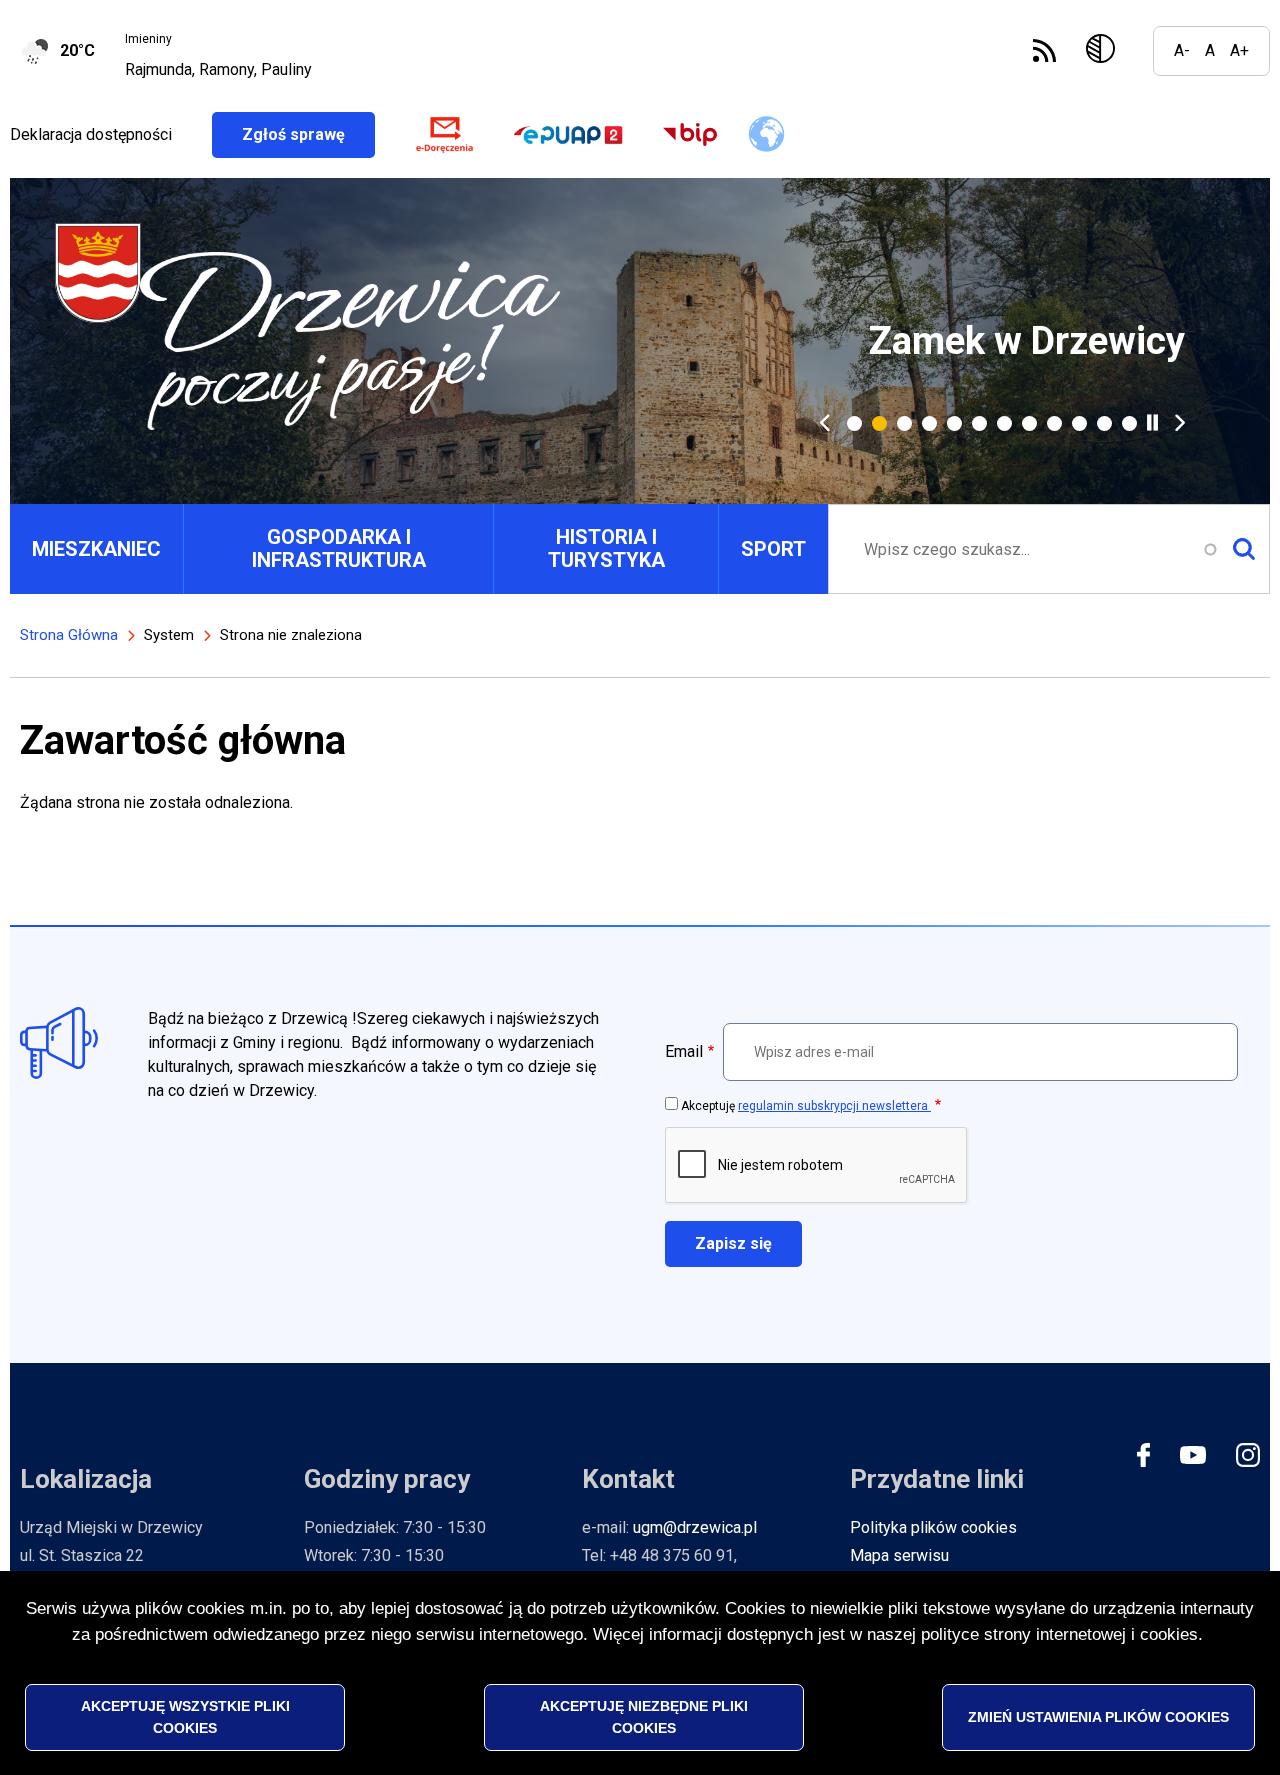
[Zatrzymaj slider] (1152, 422)
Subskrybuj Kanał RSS (1044, 50)
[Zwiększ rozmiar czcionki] (1239, 51)
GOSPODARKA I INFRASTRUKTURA (339, 548)
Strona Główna (69, 635)
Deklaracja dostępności (91, 134)
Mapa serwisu (899, 1555)
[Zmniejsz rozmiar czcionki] (1182, 51)
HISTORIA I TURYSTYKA (606, 548)
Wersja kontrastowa (1104, 51)
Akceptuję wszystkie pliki (185, 1716)
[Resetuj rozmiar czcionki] (1210, 51)
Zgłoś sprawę (308, 134)
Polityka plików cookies (933, 1527)
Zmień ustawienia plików (1098, 1716)
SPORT (773, 549)
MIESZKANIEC (96, 549)
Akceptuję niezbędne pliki (644, 1716)
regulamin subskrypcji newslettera (834, 1106)
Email (684, 1051)
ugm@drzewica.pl (695, 1527)
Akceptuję (806, 1106)
